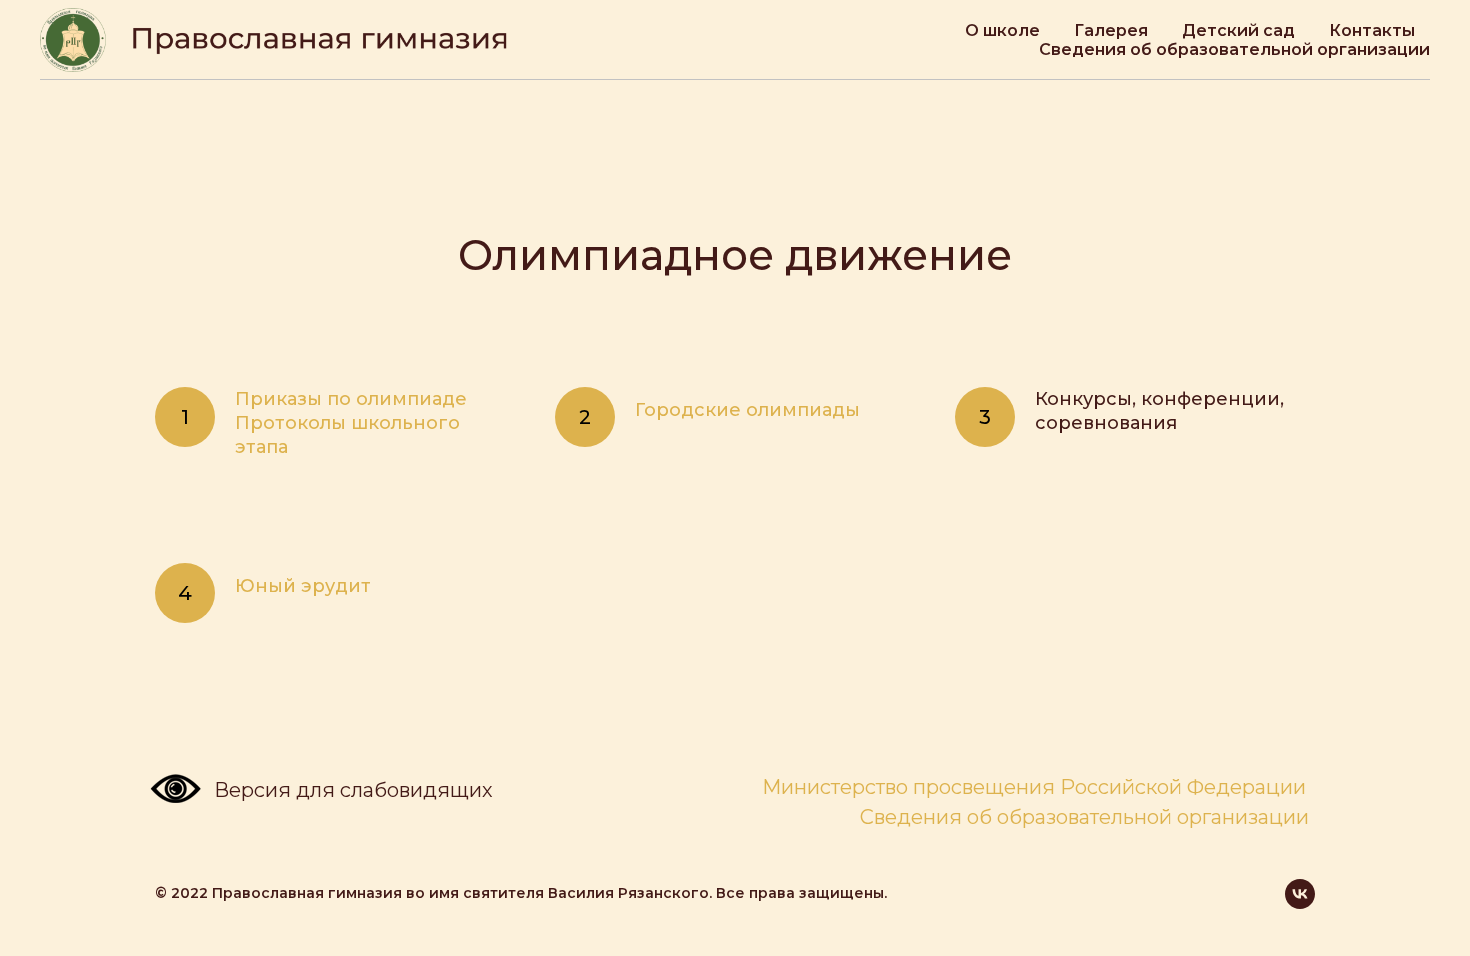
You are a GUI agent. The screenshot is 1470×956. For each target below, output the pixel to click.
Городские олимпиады (747, 410)
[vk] (1300, 894)
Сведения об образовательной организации (1084, 817)
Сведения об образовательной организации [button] (1234, 49)
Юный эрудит (303, 586)
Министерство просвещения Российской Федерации (1034, 787)
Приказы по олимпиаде (351, 399)
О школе (1002, 30)
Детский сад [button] (1238, 30)
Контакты (1372, 30)
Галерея (1111, 30)
